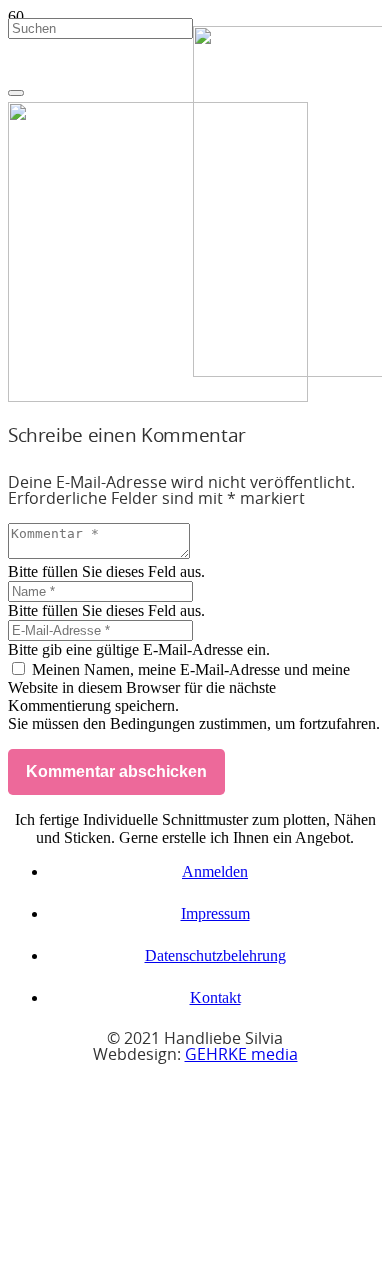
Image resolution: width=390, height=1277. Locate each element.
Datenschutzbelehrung (215, 955)
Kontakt (215, 997)
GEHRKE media (241, 1055)
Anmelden (215, 871)
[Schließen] (16, 93)
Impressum (215, 913)
